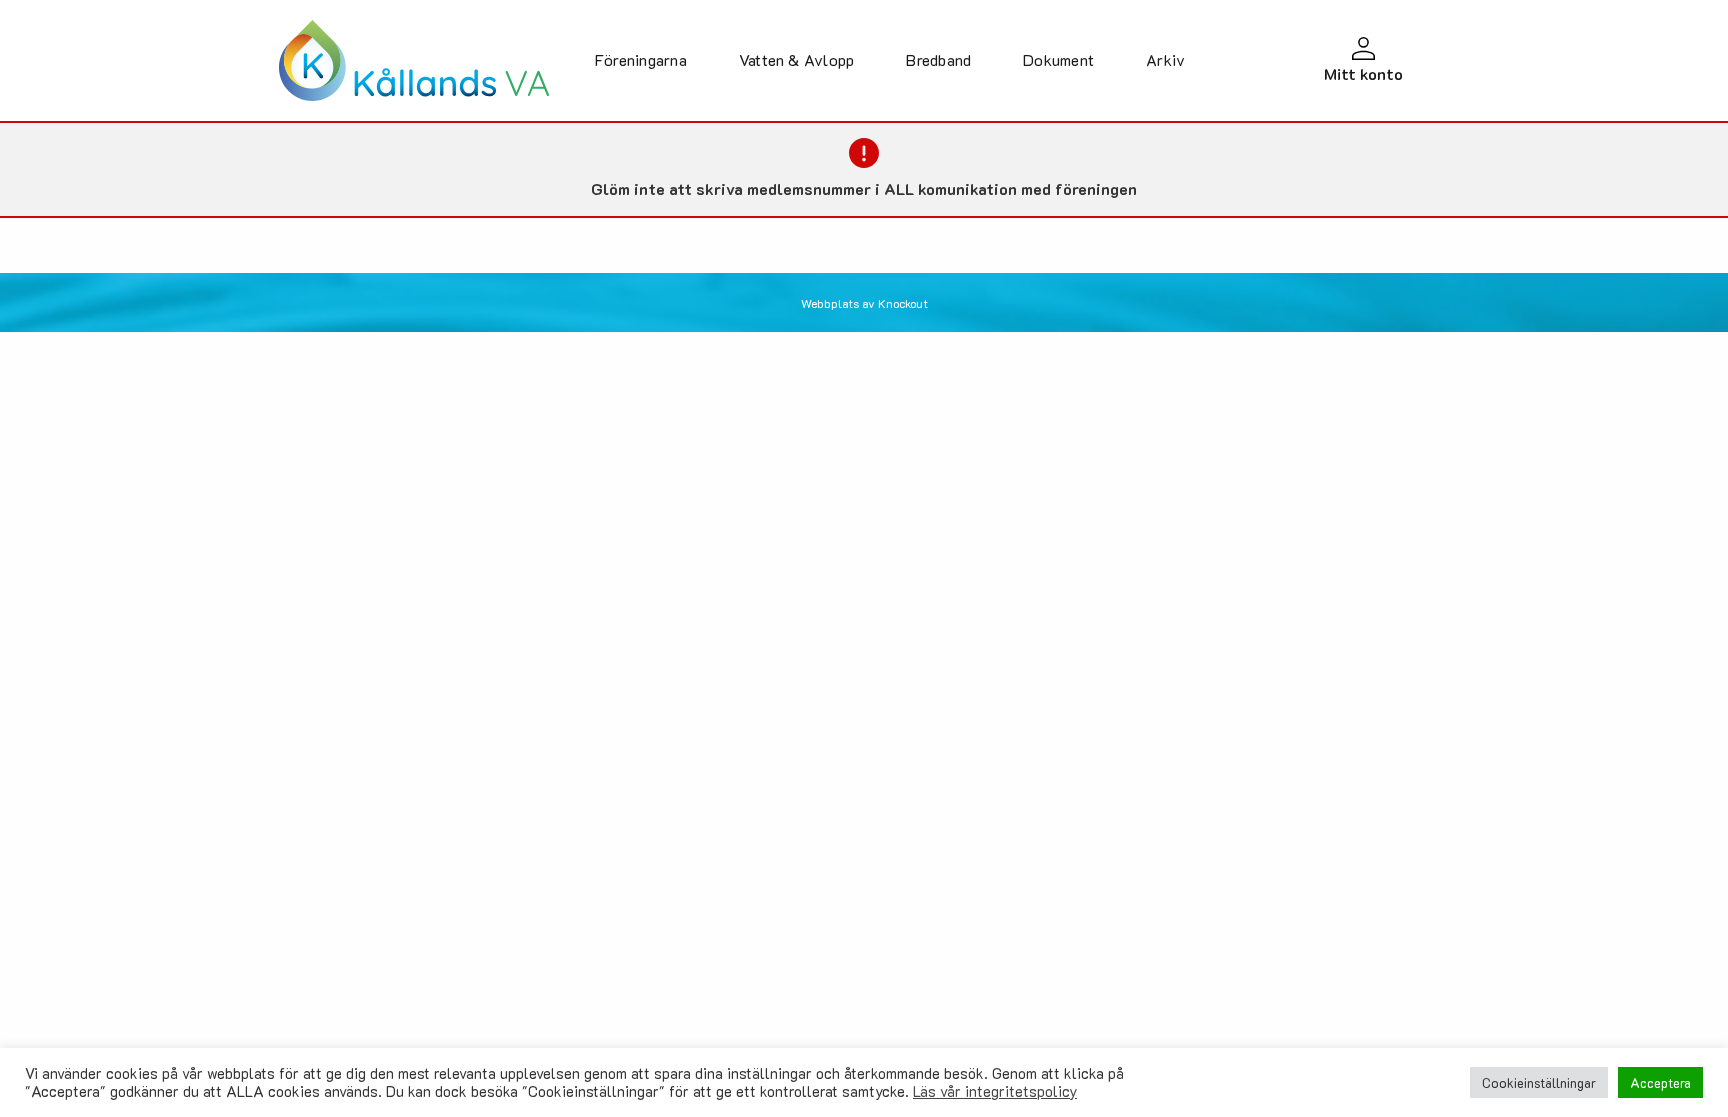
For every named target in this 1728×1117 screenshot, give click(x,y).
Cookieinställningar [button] (1539, 1082)
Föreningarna (641, 59)
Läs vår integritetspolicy (995, 1091)
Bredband (938, 59)
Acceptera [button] (1660, 1082)
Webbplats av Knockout (864, 303)
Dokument (1058, 59)
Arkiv (1165, 59)
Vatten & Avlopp (797, 59)
